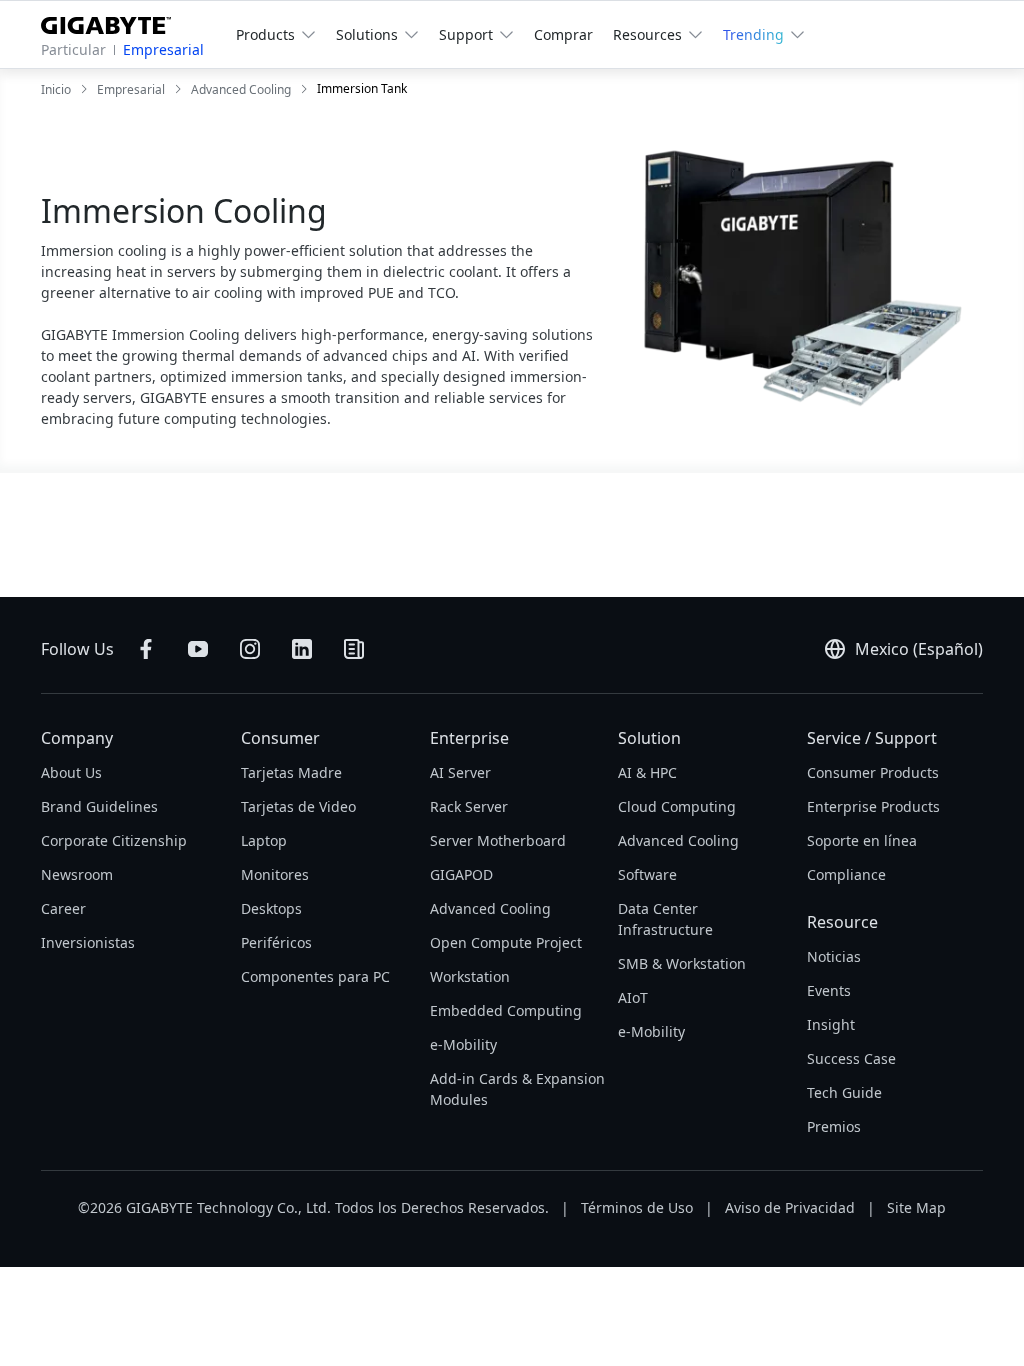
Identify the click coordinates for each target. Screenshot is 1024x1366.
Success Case (851, 1058)
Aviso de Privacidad (790, 1207)
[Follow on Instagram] (250, 649)
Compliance (846, 874)
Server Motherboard (498, 840)
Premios (834, 1126)
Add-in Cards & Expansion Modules (517, 1089)
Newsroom (77, 874)
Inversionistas (88, 942)
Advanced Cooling (490, 908)
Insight (831, 1024)
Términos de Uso (637, 1207)
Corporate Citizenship (114, 840)
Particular (73, 49)
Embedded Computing (506, 1010)
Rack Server (469, 806)
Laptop (264, 840)
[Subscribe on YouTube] (198, 649)
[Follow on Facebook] (146, 649)
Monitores (275, 874)
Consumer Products (873, 772)
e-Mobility (463, 1044)
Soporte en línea (862, 840)
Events (829, 990)
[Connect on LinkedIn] (302, 649)
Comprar (563, 34)
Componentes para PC (315, 976)
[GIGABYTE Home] (113, 21)
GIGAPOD (461, 874)
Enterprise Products (873, 806)
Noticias (834, 956)
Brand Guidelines (99, 806)
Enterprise (469, 738)
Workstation (470, 976)
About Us (71, 772)
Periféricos (276, 942)
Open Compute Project (506, 942)
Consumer (280, 738)
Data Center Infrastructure (665, 919)
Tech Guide (844, 1092)
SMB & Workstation (682, 963)
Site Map (916, 1207)
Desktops (271, 908)
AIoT (633, 997)
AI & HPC (647, 772)
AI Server (460, 772)
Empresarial (163, 49)
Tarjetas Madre (291, 772)
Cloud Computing (677, 806)
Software (647, 874)
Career (63, 908)
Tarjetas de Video (298, 806)
